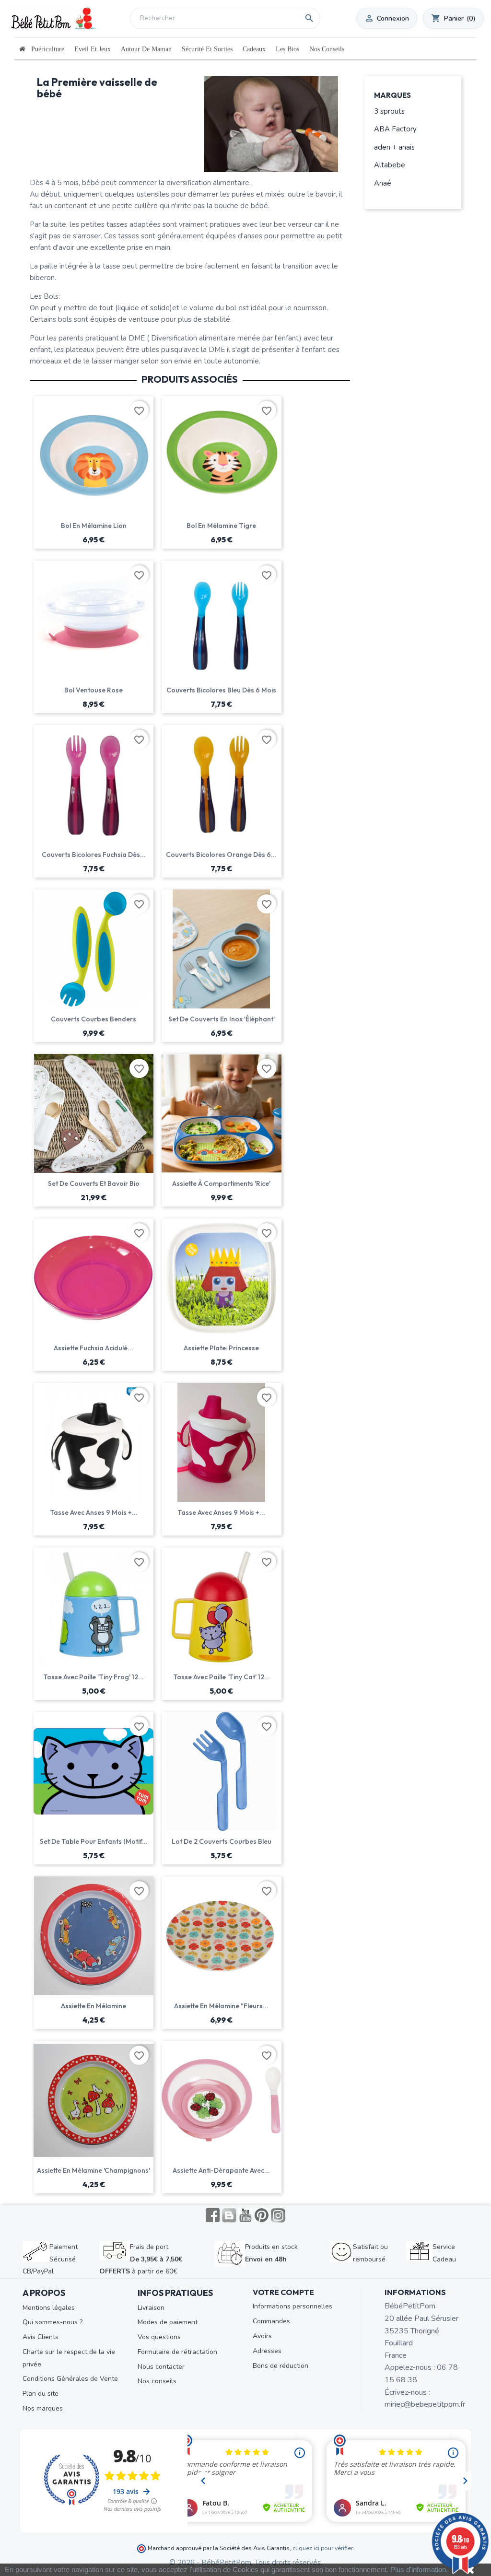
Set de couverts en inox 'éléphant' (222, 1019)
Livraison (151, 2308)
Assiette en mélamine (94, 2006)
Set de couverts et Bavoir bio (94, 1183)
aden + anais (394, 147)
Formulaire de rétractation (177, 2352)
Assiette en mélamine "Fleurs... (221, 2006)
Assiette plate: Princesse (221, 1348)
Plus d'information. (419, 2570)
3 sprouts (389, 111)
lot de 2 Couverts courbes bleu (222, 1841)
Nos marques (43, 2408)
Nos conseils (157, 2381)
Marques (392, 96)
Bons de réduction (281, 2366)
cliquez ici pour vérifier (323, 2548)
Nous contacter (161, 2367)
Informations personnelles (292, 2306)
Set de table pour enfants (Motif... (94, 1841)
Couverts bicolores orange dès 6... (221, 855)
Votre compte (283, 2292)
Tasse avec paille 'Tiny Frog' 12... (94, 1677)
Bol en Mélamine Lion (94, 526)
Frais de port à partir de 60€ (141, 2259)
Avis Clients (41, 2337)
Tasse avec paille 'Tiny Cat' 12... (222, 1677)
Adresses (267, 2351)
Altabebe (390, 165)
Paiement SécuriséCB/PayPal (50, 2259)
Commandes (271, 2321)
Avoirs (262, 2336)
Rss (229, 2215)
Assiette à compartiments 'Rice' (221, 1183)
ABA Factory (395, 129)
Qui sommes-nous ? (53, 2322)
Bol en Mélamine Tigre (221, 526)
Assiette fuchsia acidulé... (94, 1348)
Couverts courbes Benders (94, 1019)
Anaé (383, 183)
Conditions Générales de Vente (70, 2379)
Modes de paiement (168, 2322)
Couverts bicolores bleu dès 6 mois (221, 690)
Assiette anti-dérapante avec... (221, 2170)
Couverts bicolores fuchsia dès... (94, 855)
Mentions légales (49, 2308)
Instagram (278, 2215)
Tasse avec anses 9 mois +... (94, 1512)
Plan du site (41, 2394)
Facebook (213, 2215)
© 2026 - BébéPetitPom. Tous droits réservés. (246, 2563)
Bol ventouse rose (94, 690)
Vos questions (159, 2337)
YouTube (245, 2215)
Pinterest (262, 2215)
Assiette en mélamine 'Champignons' (94, 2170)
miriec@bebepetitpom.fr (425, 2404)
